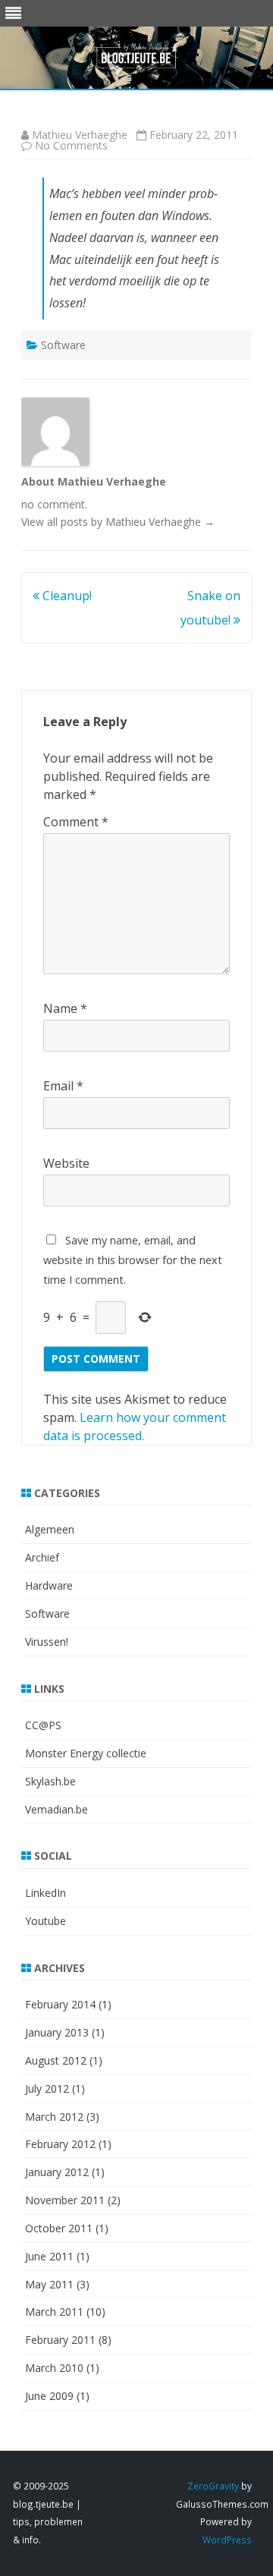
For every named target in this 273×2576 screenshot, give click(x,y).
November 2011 (65, 2200)
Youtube (45, 1921)
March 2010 (54, 2368)
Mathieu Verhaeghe (80, 135)
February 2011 (60, 2340)
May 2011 (49, 2284)
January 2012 (57, 2172)
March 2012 (54, 2117)
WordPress (227, 2540)
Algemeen (50, 1529)
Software (63, 345)
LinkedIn (45, 1893)
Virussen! (47, 1642)
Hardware (49, 1585)
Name (65, 1008)
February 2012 (60, 2144)
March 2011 (54, 2312)
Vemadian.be (56, 1809)
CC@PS (43, 1725)
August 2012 (56, 2060)
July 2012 (47, 2088)
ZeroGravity (213, 2486)
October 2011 (59, 2228)
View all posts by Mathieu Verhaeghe (118, 522)
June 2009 (49, 2396)
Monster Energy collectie (86, 1753)
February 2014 (60, 2004)
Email (63, 1086)
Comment (76, 822)
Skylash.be (50, 1781)
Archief (42, 1557)
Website (66, 1163)
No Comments (71, 145)
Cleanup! (66, 596)
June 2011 (49, 2256)
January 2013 (57, 2032)
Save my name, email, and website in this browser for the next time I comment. (133, 1260)
